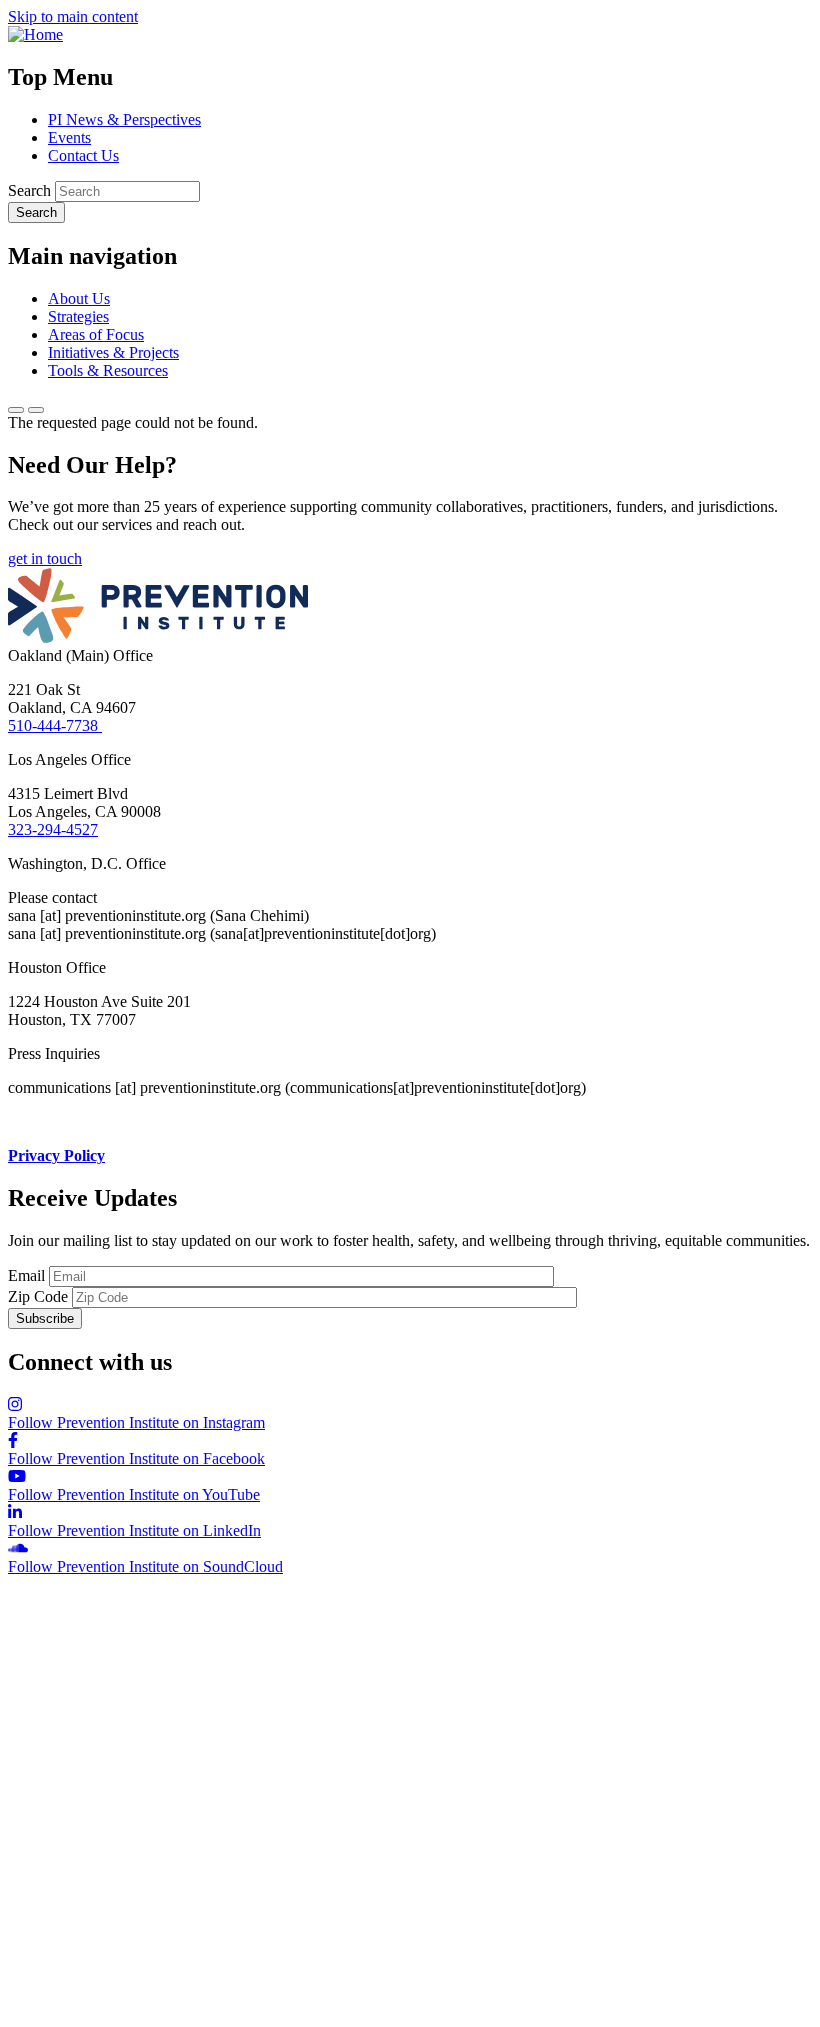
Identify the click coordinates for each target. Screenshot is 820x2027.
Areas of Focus (96, 334)
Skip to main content (73, 16)
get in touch (45, 558)
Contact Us (83, 155)
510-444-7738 (55, 725)
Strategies (78, 316)
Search (29, 190)
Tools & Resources (108, 370)
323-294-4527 (53, 829)
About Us (79, 298)
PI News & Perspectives (124, 119)
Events (69, 137)
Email (26, 1275)
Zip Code (38, 1296)
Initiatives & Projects (113, 352)
